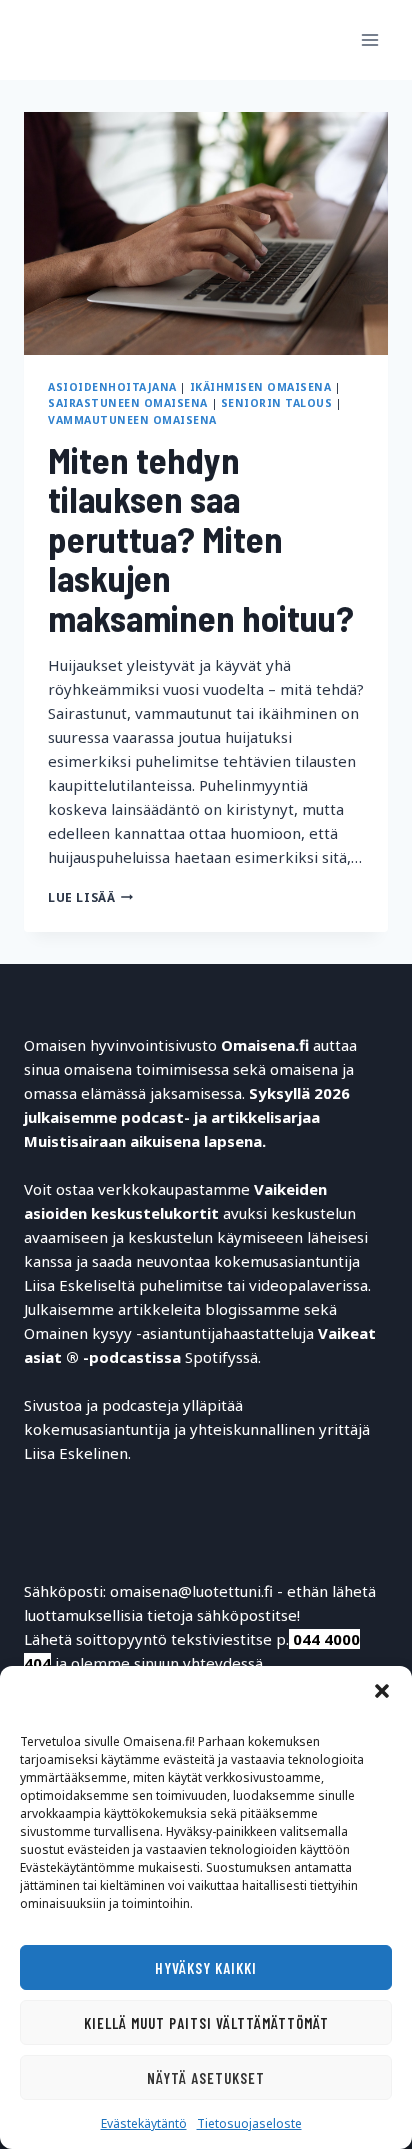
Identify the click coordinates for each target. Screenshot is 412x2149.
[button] (382, 1691)
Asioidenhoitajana (112, 387)
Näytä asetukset (206, 2078)
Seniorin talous (277, 403)
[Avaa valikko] (369, 39)
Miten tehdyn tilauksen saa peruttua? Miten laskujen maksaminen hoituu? (201, 538)
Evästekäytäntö (144, 2123)
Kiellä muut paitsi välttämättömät (206, 2023)
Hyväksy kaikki (206, 1968)
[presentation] (206, 233)
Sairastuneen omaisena (128, 403)
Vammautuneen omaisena (132, 420)
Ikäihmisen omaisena (261, 387)
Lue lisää (90, 897)
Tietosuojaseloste (249, 2123)
